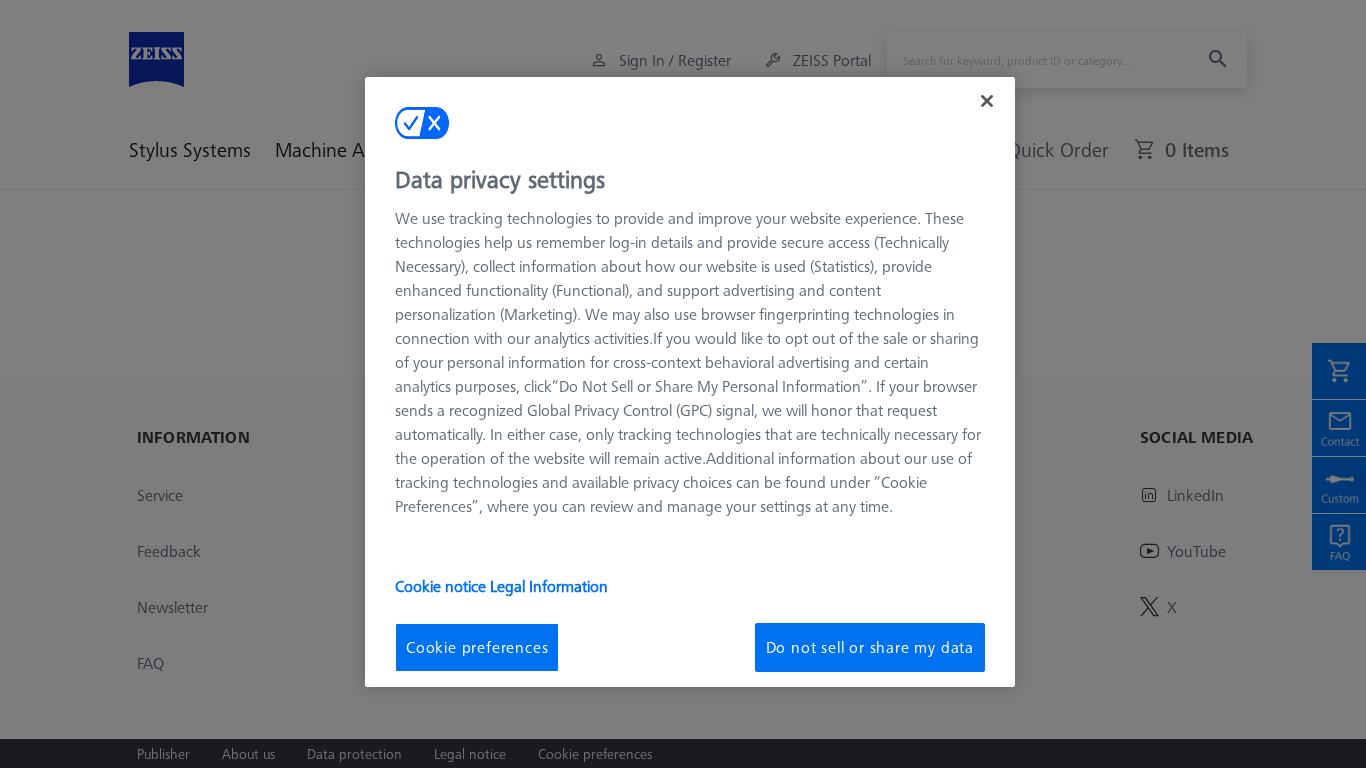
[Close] (987, 101)
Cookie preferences (477, 647)
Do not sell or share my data (870, 647)
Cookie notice (442, 586)
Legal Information (549, 586)
